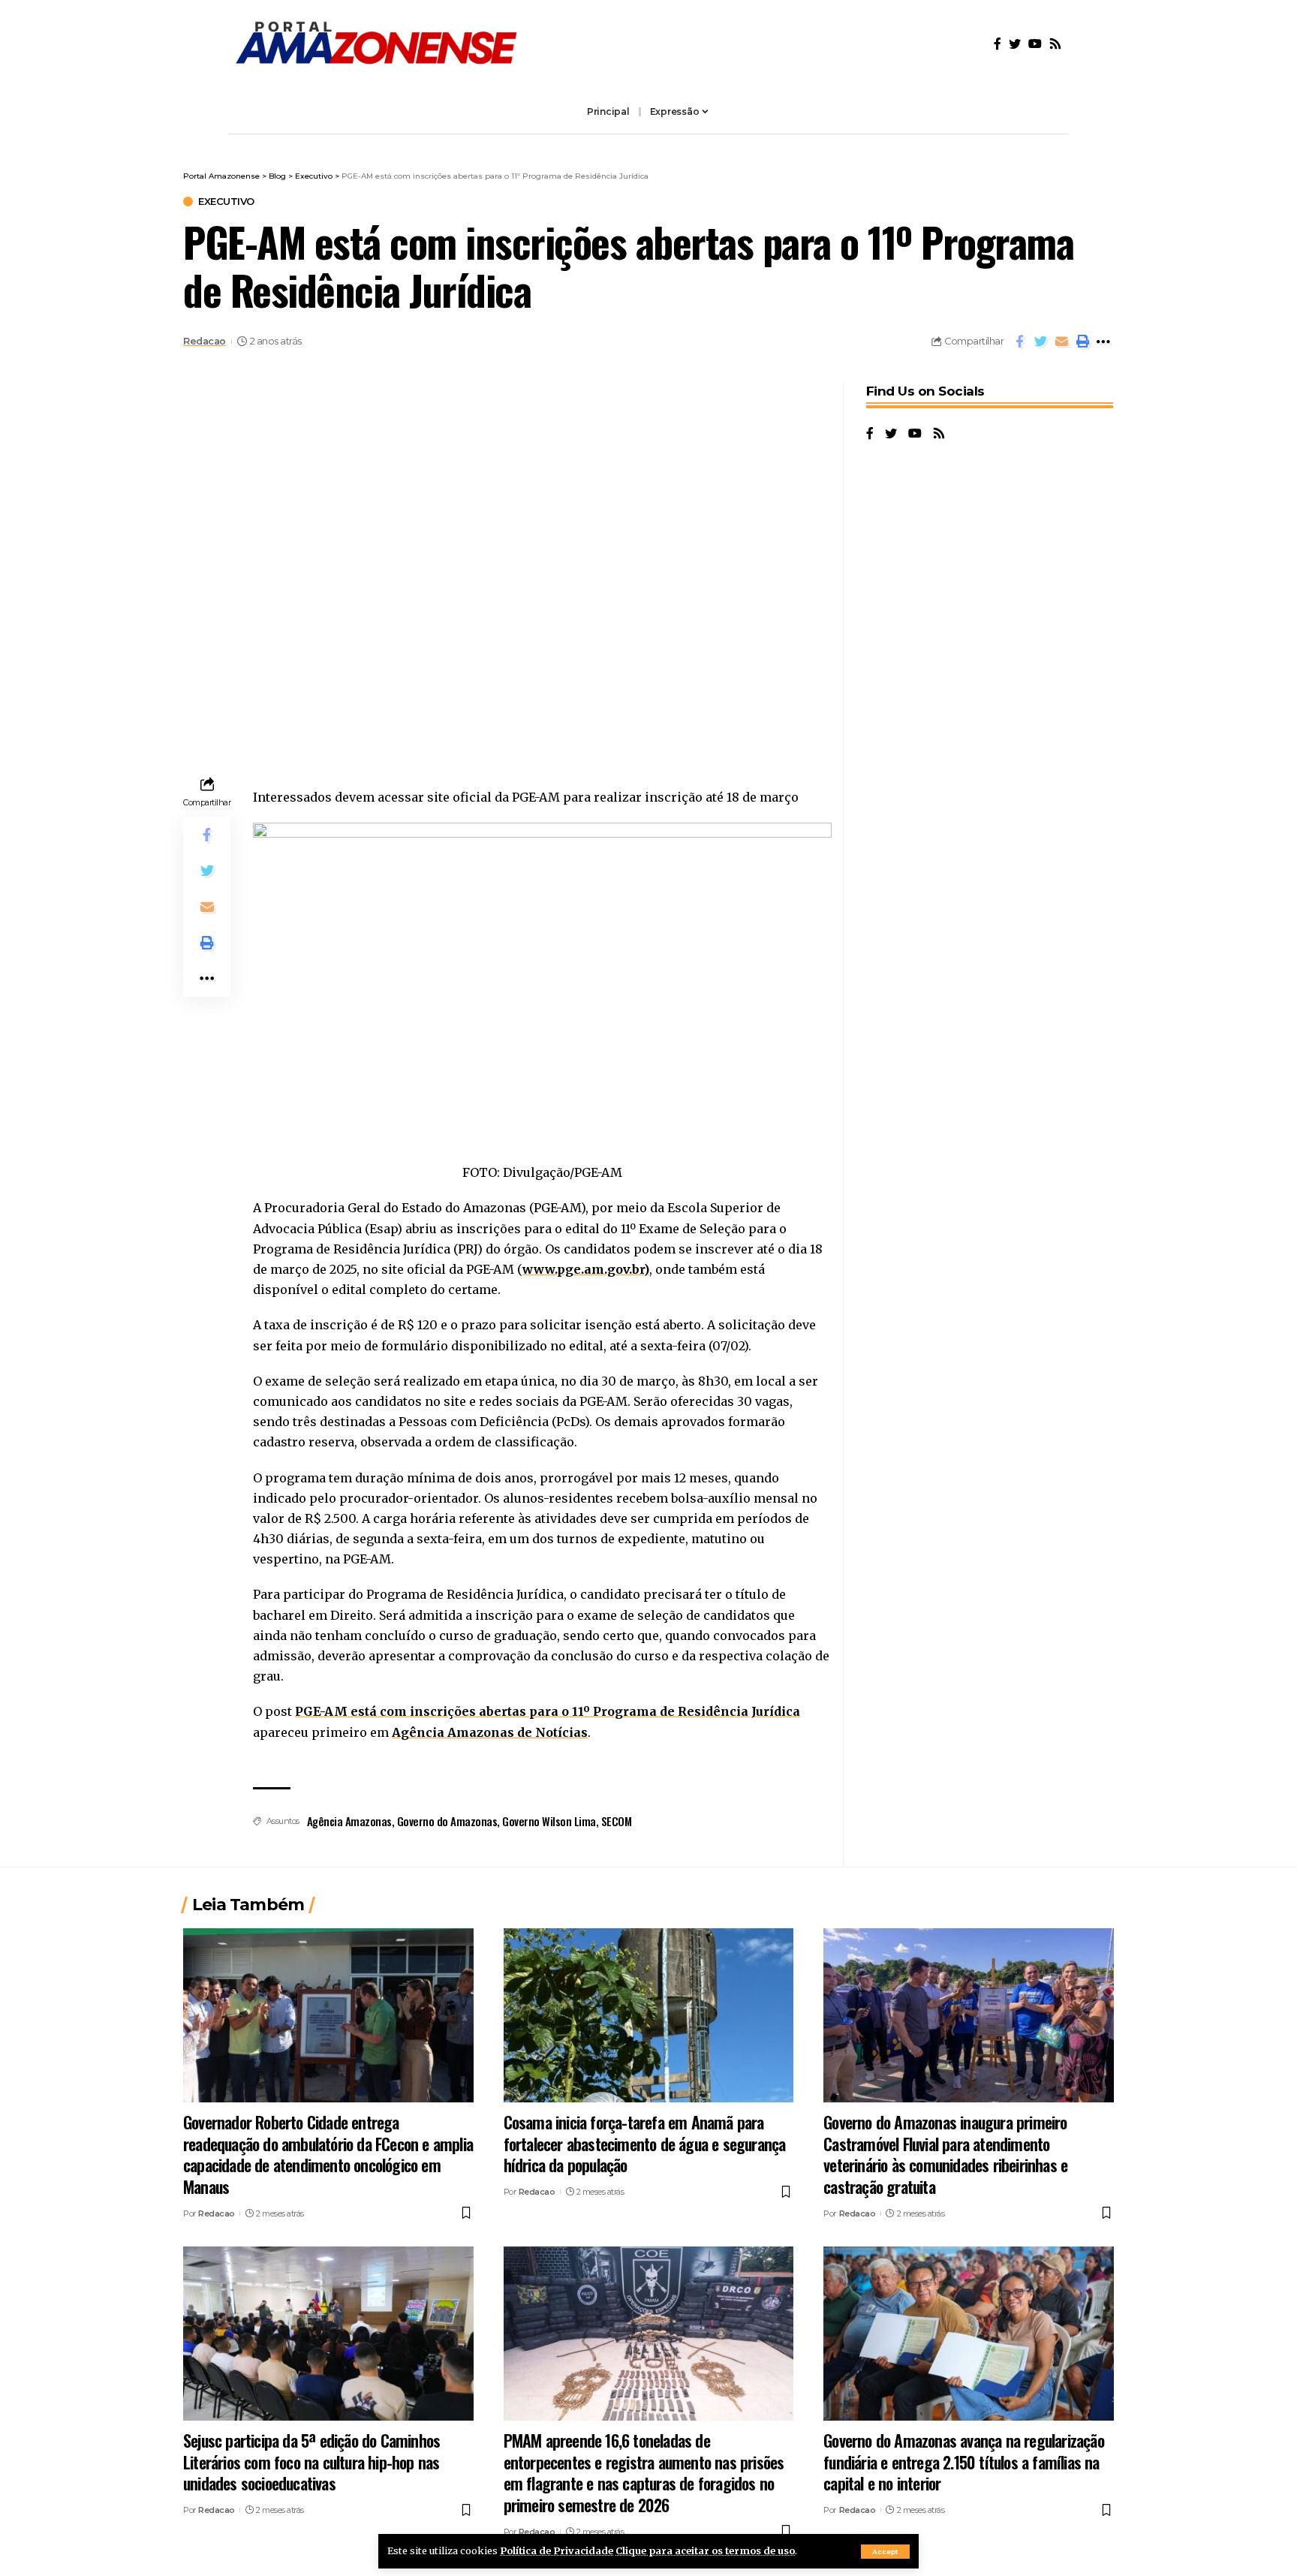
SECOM (617, 1821)
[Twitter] (1015, 44)
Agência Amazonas (349, 1821)
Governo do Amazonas (447, 1821)
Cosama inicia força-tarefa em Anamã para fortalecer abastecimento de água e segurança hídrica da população (645, 2143)
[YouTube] (1035, 44)
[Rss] (1055, 44)
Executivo (226, 202)
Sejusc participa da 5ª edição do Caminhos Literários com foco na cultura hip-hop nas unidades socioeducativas (311, 2462)
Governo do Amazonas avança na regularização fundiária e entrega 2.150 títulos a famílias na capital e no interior (964, 2462)
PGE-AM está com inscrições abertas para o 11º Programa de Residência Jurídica (548, 1711)
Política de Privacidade (557, 2550)
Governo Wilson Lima (549, 1821)
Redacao (205, 341)
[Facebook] (998, 44)
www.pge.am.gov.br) (586, 1269)
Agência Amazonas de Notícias (490, 1732)
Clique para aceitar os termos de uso (705, 2550)
